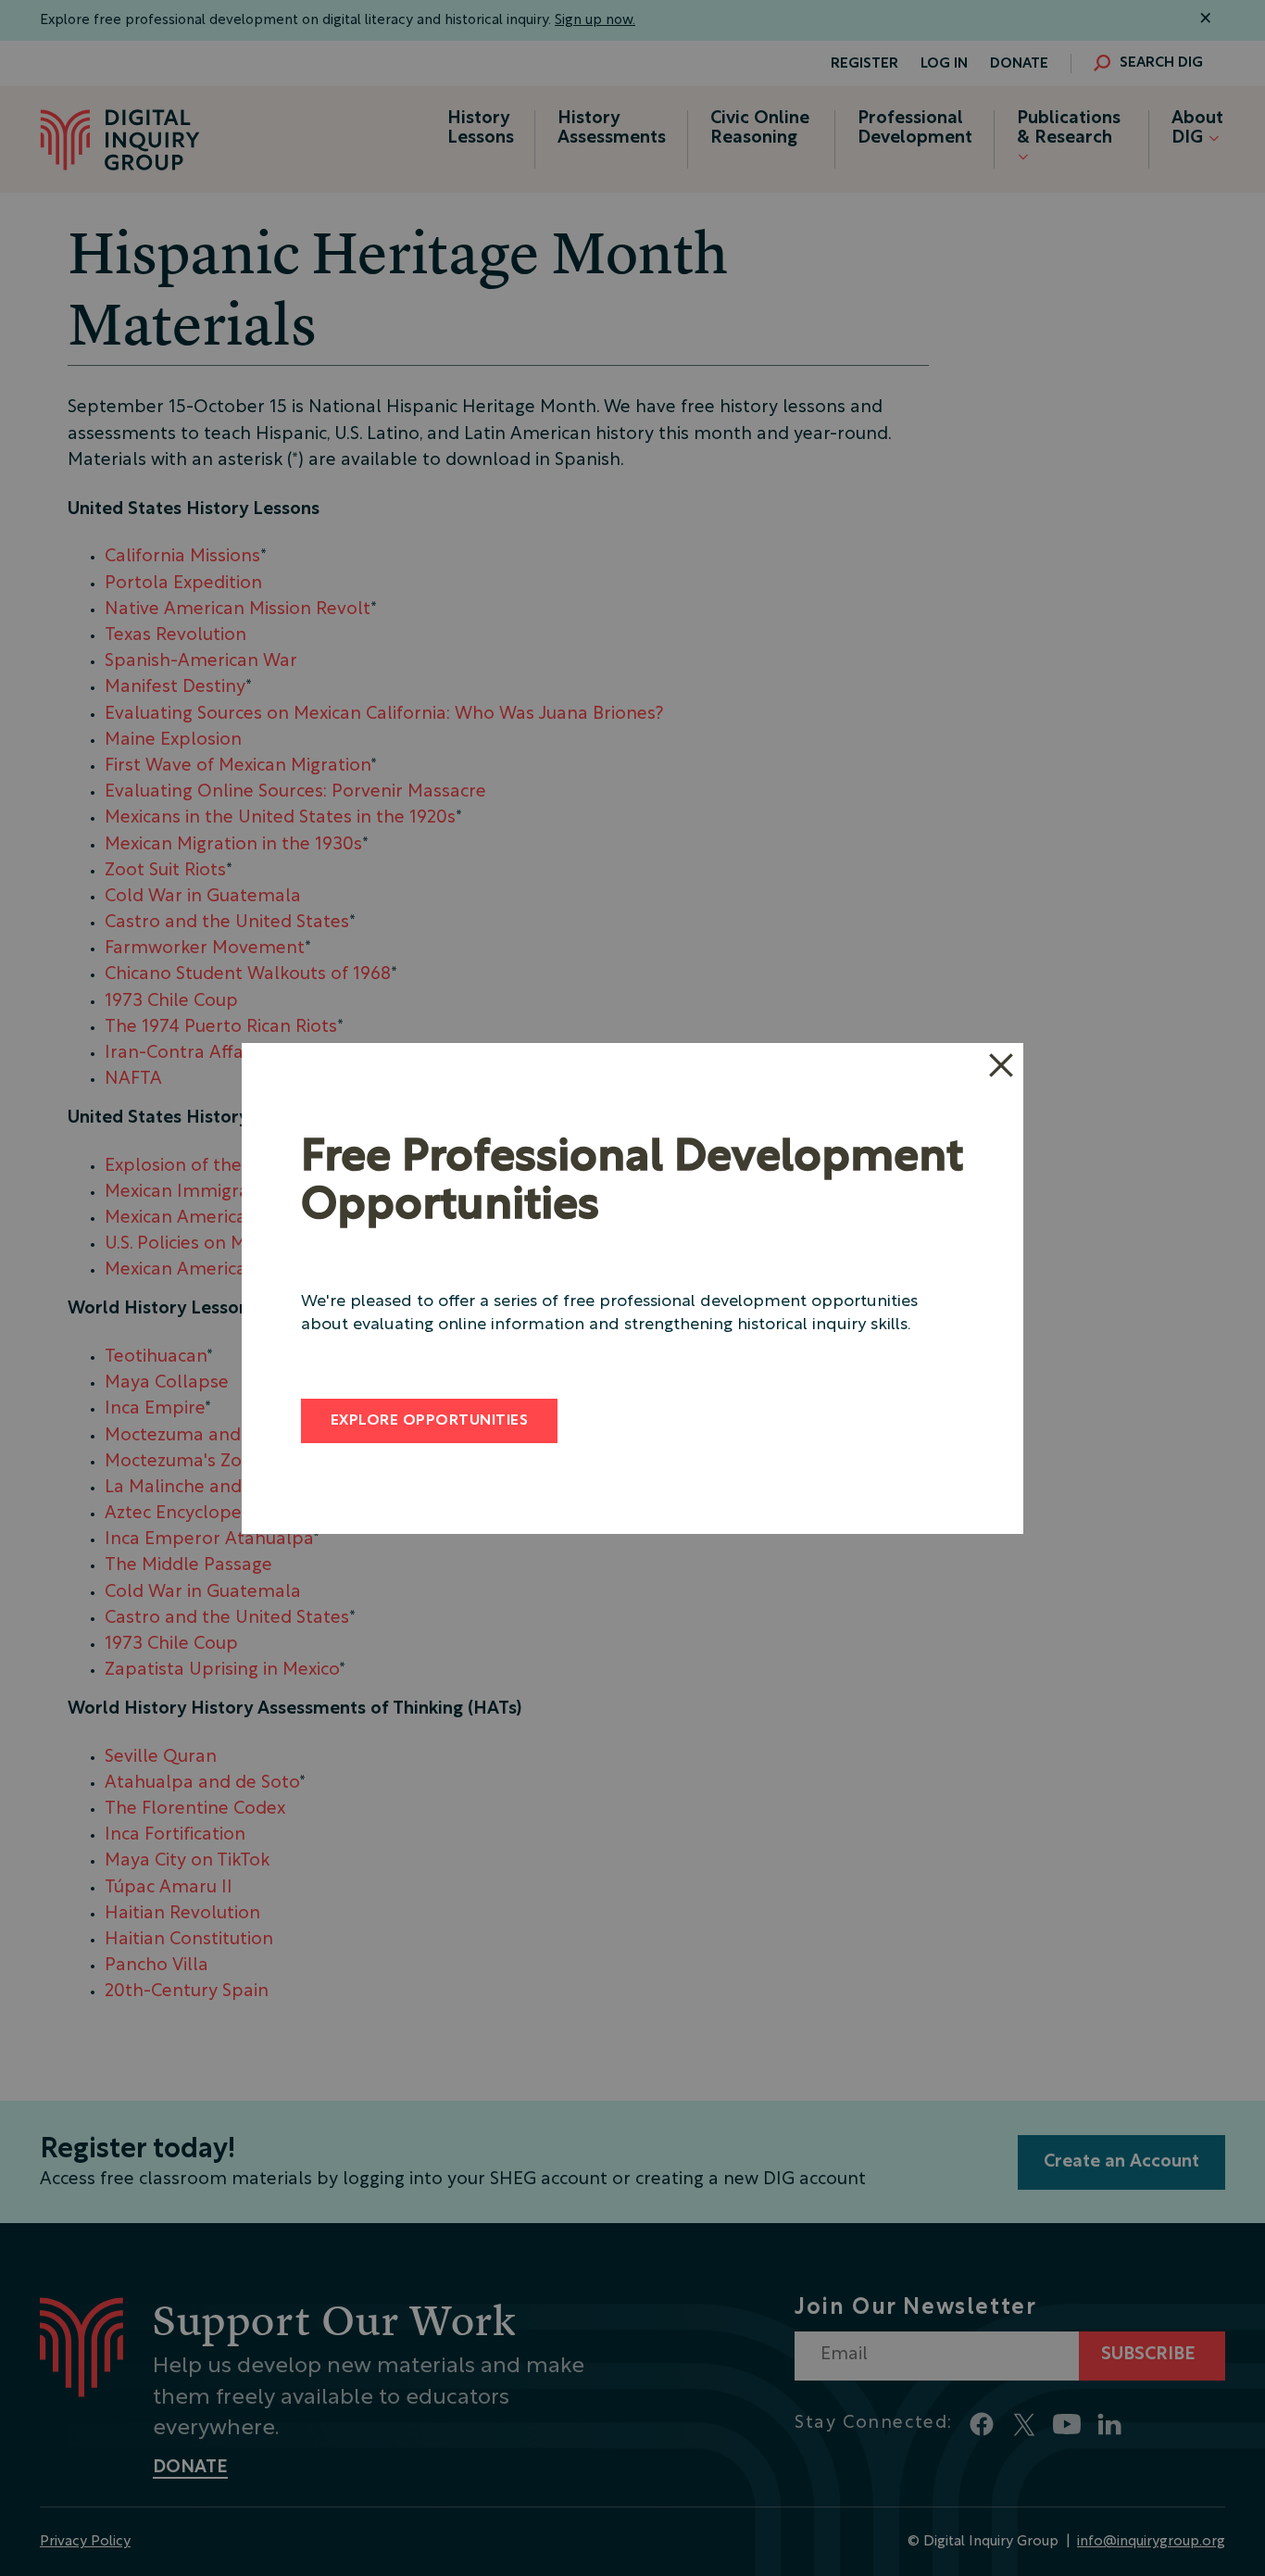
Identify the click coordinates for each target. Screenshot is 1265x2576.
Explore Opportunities (429, 1421)
